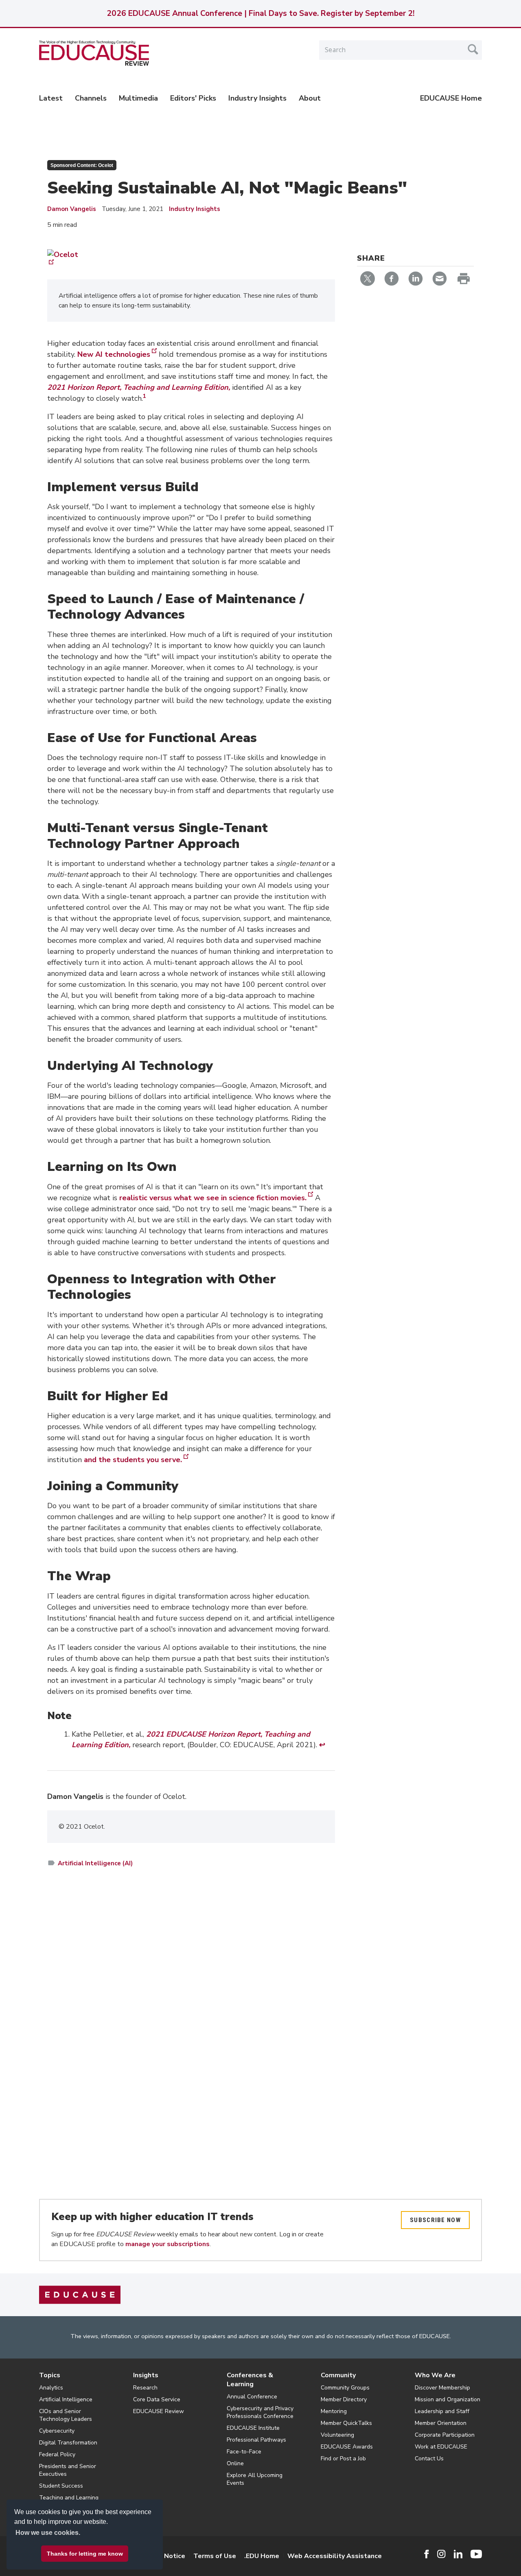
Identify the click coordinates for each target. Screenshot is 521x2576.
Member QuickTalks (346, 2423)
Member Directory (344, 2399)
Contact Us (429, 2459)
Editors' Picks (193, 98)
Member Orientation (441, 2423)
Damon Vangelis (72, 209)
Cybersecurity (57, 2431)
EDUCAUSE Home (451, 98)
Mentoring (334, 2411)
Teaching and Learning (69, 2498)
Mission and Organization (448, 2399)
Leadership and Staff (442, 2411)
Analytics (51, 2388)
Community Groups (345, 2388)
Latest (51, 98)
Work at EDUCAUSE (441, 2447)
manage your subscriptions (167, 2244)
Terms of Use (215, 2556)
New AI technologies (114, 354)
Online (235, 2463)
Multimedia (138, 98)
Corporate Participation (445, 2435)
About (310, 98)
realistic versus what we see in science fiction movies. (213, 1198)
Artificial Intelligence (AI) (95, 1863)
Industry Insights (257, 98)
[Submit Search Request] (473, 49)
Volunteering (337, 2435)
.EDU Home (262, 2556)
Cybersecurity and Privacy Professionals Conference (260, 2412)
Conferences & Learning (250, 2380)
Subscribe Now (435, 2220)
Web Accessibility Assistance (335, 2556)
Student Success (61, 2486)
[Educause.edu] (80, 2295)
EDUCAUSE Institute (253, 2428)
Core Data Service (157, 2399)
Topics (50, 2375)
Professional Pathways (256, 2440)
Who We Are (435, 2375)
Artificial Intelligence (66, 2399)
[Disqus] (191, 1992)
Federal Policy (57, 2454)
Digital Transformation (68, 2443)
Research (145, 2388)
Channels (91, 98)
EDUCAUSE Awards (347, 2447)
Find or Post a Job (343, 2459)
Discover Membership (442, 2388)
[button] (397, 2557)
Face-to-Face (244, 2452)
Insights (146, 2375)
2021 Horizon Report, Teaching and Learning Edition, (139, 387)
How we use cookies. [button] (48, 2533)
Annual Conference (252, 2397)
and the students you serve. (133, 1460)
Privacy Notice (163, 2556)
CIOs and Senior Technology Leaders (66, 2415)
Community (338, 2375)
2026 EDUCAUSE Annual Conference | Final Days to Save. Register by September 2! (260, 13)
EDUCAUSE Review (159, 2411)
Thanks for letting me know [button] (85, 2554)
